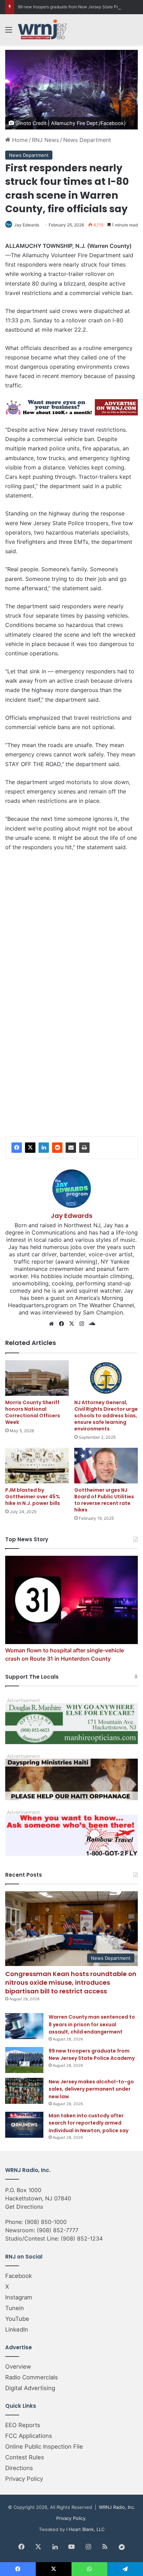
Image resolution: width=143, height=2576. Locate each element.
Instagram (19, 2297)
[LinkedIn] (44, 1148)
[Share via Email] (71, 1148)
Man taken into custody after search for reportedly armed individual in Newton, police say (89, 2123)
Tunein (15, 2308)
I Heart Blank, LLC (85, 2529)
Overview (18, 2367)
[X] (30, 1148)
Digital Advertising (30, 2388)
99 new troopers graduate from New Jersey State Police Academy (92, 2055)
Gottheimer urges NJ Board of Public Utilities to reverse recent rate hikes (104, 1500)
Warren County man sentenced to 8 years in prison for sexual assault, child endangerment (92, 2024)
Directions (19, 2468)
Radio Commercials (32, 2377)
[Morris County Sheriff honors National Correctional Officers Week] (37, 1378)
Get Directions (24, 2207)
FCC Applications (29, 2436)
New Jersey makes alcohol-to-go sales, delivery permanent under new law (91, 2089)
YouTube (17, 2319)
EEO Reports (23, 2425)
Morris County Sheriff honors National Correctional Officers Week (33, 1412)
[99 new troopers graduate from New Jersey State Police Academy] (24, 2060)
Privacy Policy (24, 2479)
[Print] (84, 1148)
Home (19, 140)
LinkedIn (17, 2330)
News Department (87, 140)
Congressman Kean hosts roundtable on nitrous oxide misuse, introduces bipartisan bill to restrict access (71, 1982)
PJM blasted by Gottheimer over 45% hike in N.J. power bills (33, 1497)
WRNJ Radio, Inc (116, 2507)
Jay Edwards (27, 225)
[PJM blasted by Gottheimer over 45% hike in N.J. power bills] (37, 1466)
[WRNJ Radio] (42, 29)
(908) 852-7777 (58, 2230)
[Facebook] (17, 1148)
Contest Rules (25, 2457)
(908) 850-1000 (46, 2222)
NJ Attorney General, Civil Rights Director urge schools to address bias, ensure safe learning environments (106, 1416)
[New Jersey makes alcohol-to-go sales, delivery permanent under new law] (24, 2091)
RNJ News (45, 140)
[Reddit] (57, 1148)
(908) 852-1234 (82, 2238)
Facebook (19, 2276)
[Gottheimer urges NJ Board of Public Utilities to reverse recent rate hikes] (106, 1466)
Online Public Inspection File (44, 2447)
